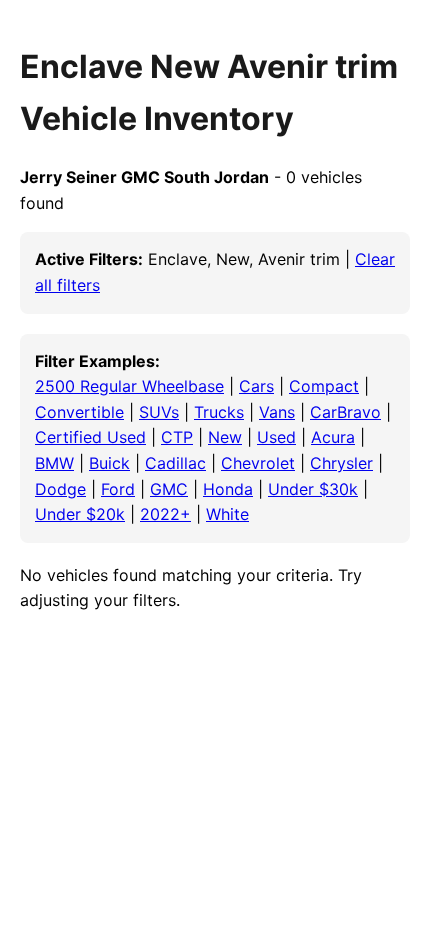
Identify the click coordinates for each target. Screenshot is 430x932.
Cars (256, 386)
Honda (228, 489)
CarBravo (345, 412)
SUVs (159, 412)
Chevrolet (258, 463)
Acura (333, 437)
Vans (277, 412)
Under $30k (313, 489)
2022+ (165, 514)
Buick (109, 463)
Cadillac (175, 463)
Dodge (60, 489)
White (227, 514)
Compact (324, 386)
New (225, 437)
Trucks (219, 412)
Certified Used (90, 437)
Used (276, 437)
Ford (118, 489)
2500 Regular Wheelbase (129, 386)
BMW (54, 463)
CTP (177, 437)
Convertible (79, 412)
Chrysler (341, 463)
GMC (169, 489)
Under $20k (80, 514)
